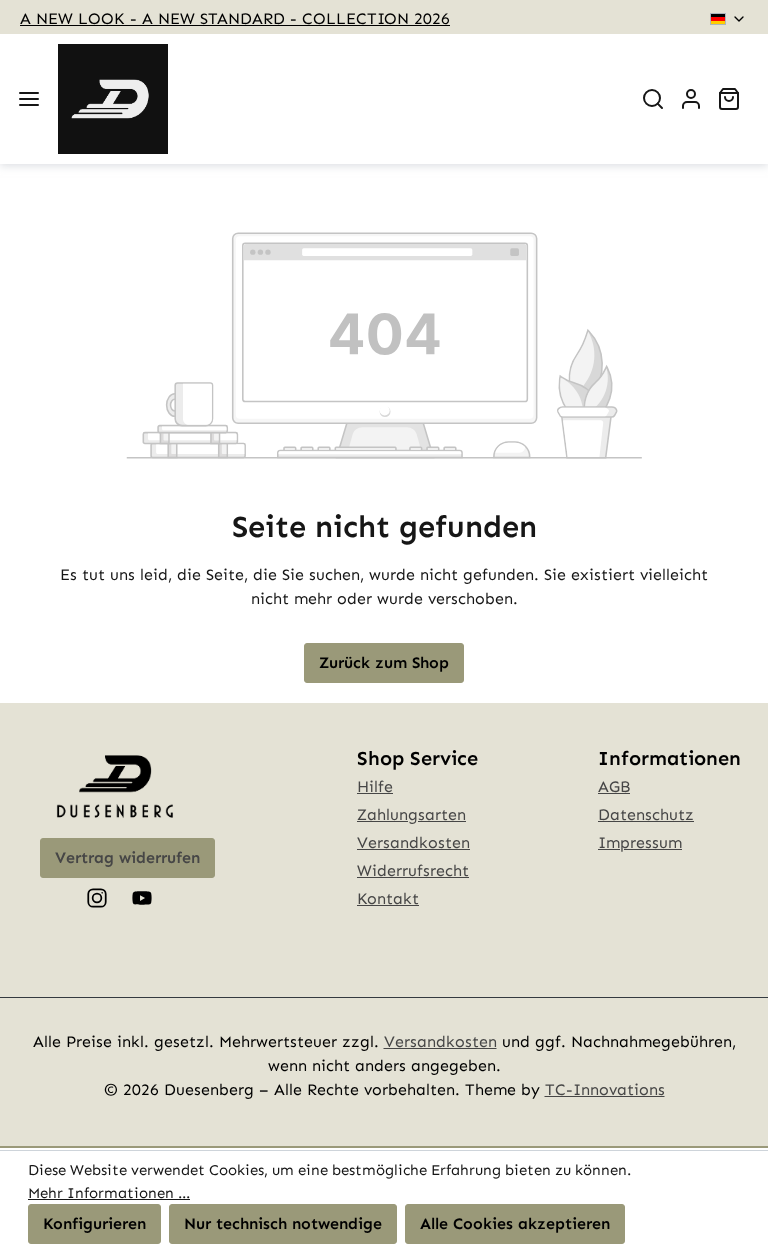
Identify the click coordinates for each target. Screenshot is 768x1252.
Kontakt (388, 898)
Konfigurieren (94, 1223)
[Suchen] (653, 99)
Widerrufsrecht (413, 870)
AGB (614, 786)
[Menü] (29, 99)
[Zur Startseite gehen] (113, 99)
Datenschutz (646, 814)
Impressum (640, 842)
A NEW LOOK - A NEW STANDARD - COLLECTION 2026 (235, 18)
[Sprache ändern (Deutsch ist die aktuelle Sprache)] (728, 19)
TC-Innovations (605, 1089)
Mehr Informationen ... (109, 1193)
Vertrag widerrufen (127, 857)
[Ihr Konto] (691, 99)
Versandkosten (413, 842)
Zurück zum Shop (384, 662)
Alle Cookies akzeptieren (515, 1223)
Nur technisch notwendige (283, 1223)
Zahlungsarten (411, 814)
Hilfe (375, 786)
